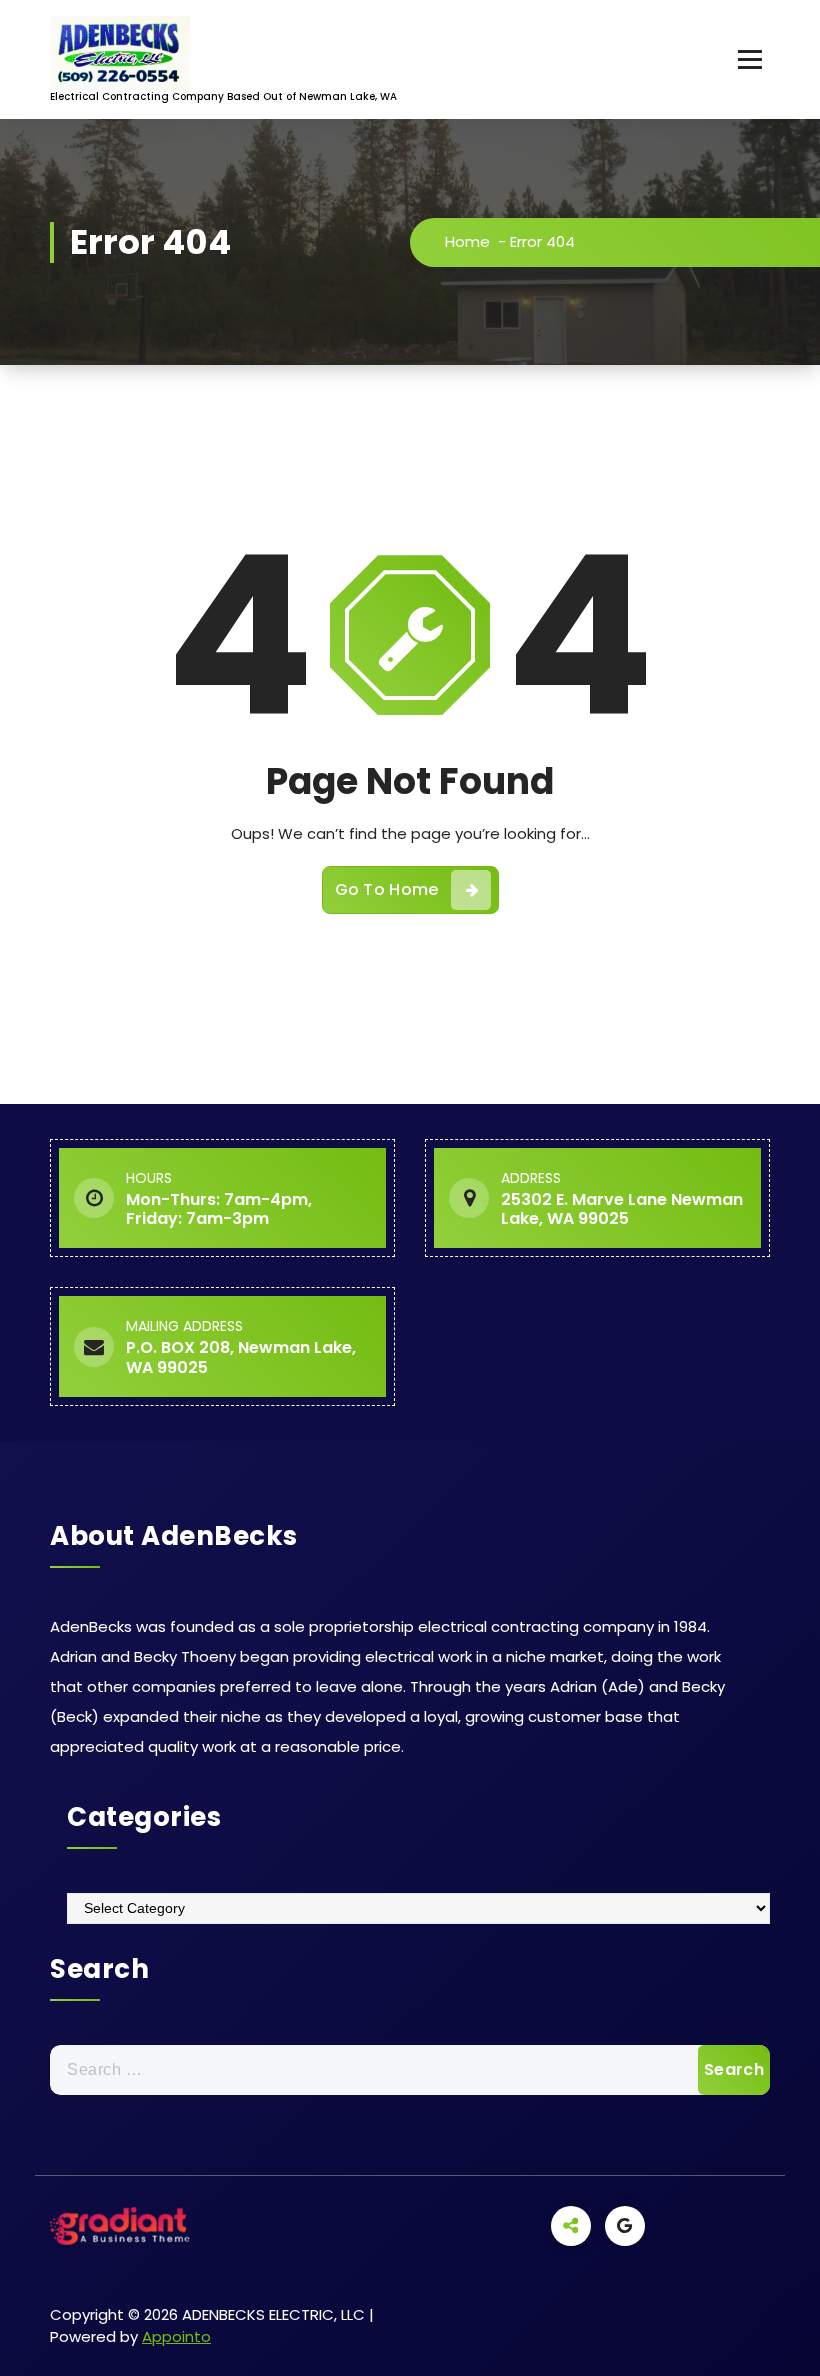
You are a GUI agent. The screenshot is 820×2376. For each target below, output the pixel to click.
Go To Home (387, 889)
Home (467, 241)
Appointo (176, 2336)
